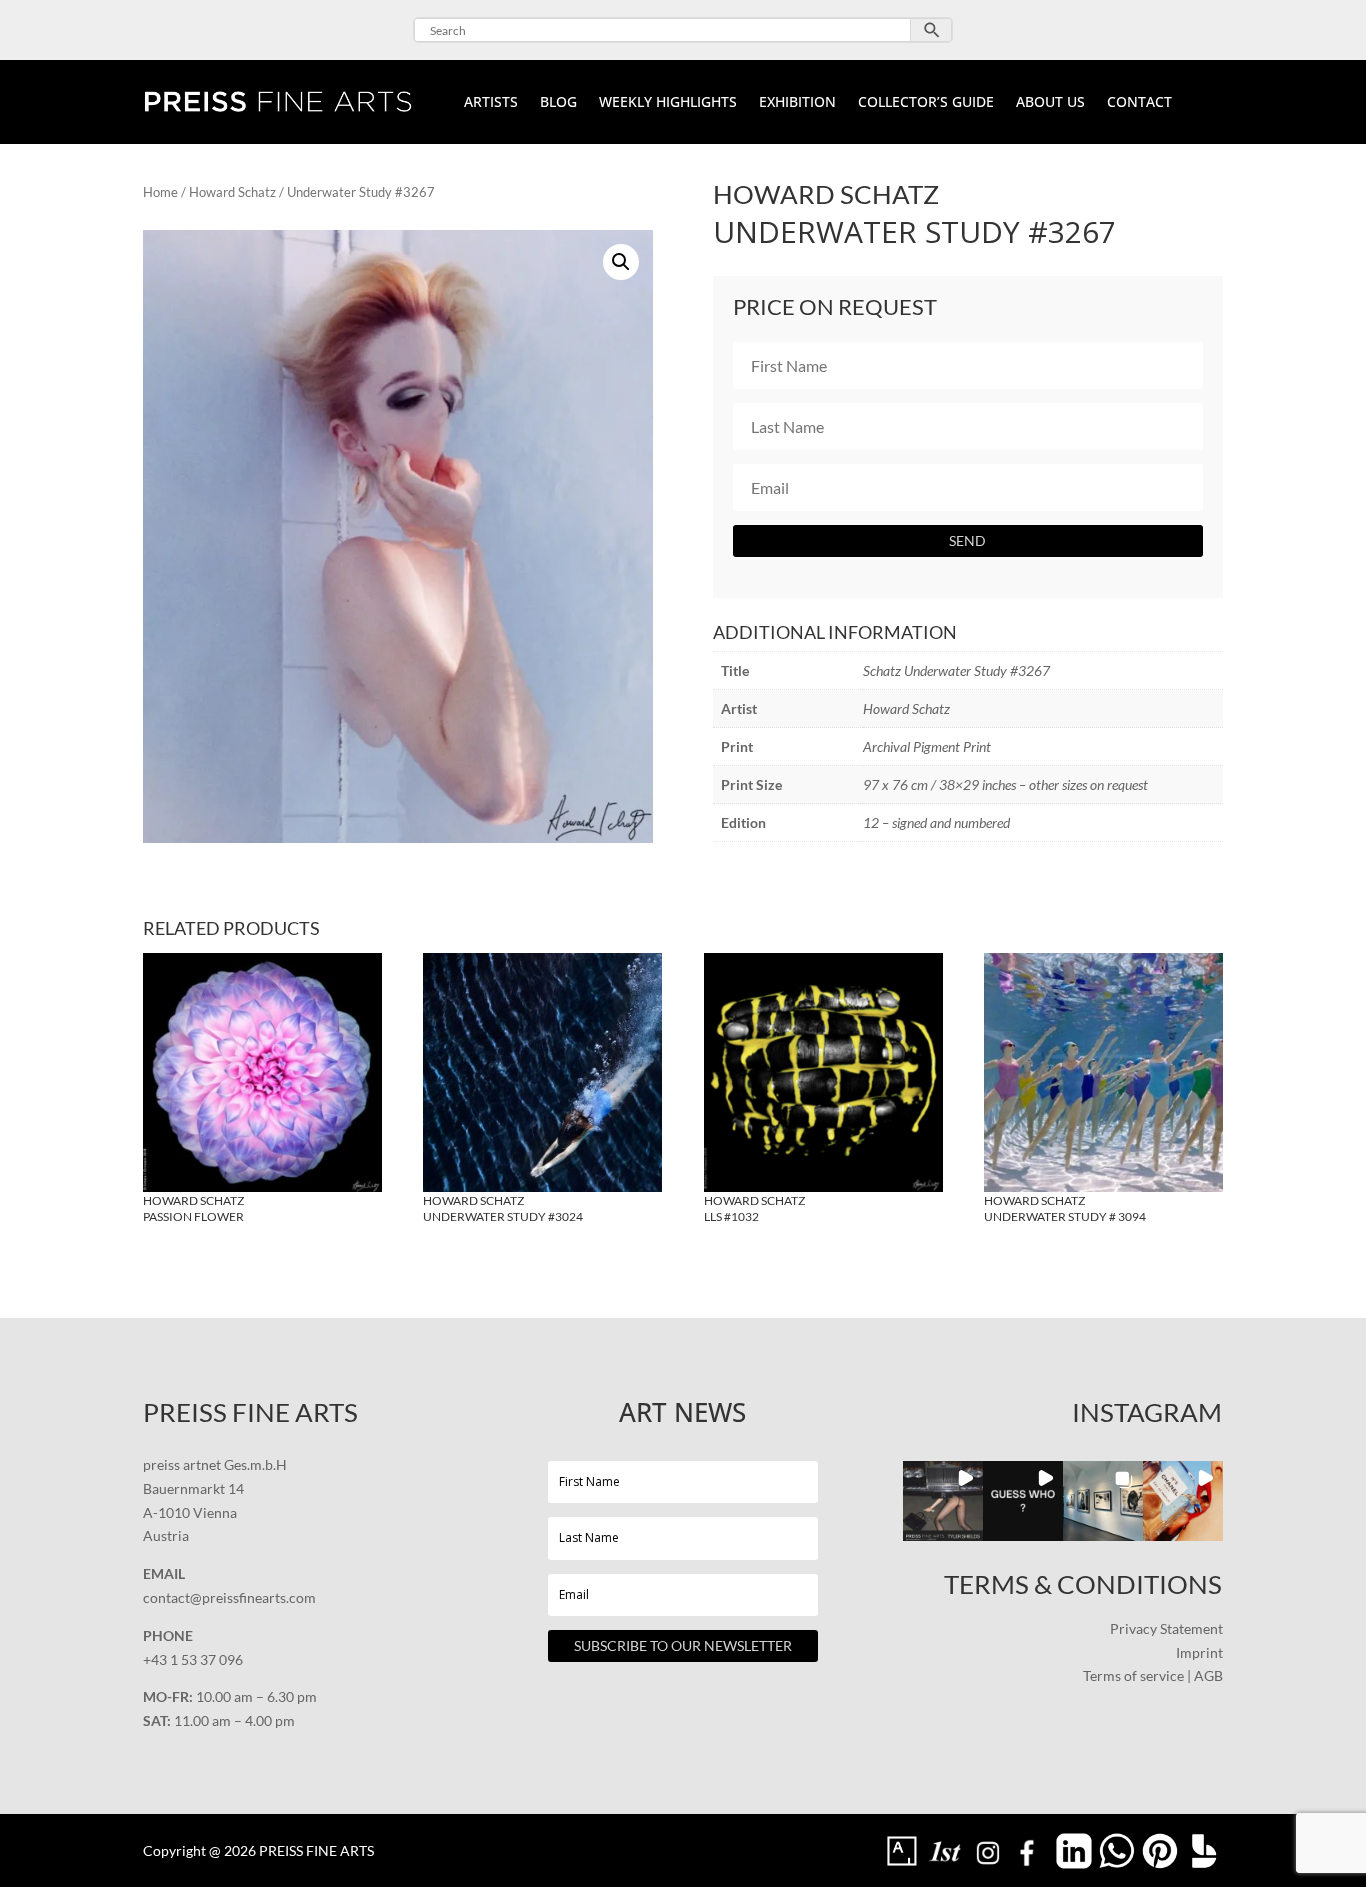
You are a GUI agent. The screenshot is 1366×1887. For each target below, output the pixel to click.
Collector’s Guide (926, 103)
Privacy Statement (1166, 1628)
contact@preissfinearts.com (229, 1597)
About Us (1050, 103)
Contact (1139, 103)
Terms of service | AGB (1153, 1675)
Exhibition (797, 103)
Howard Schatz (232, 192)
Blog (558, 103)
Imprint (1199, 1652)
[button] (621, 262)
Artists (491, 103)
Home (160, 192)
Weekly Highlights (668, 103)
